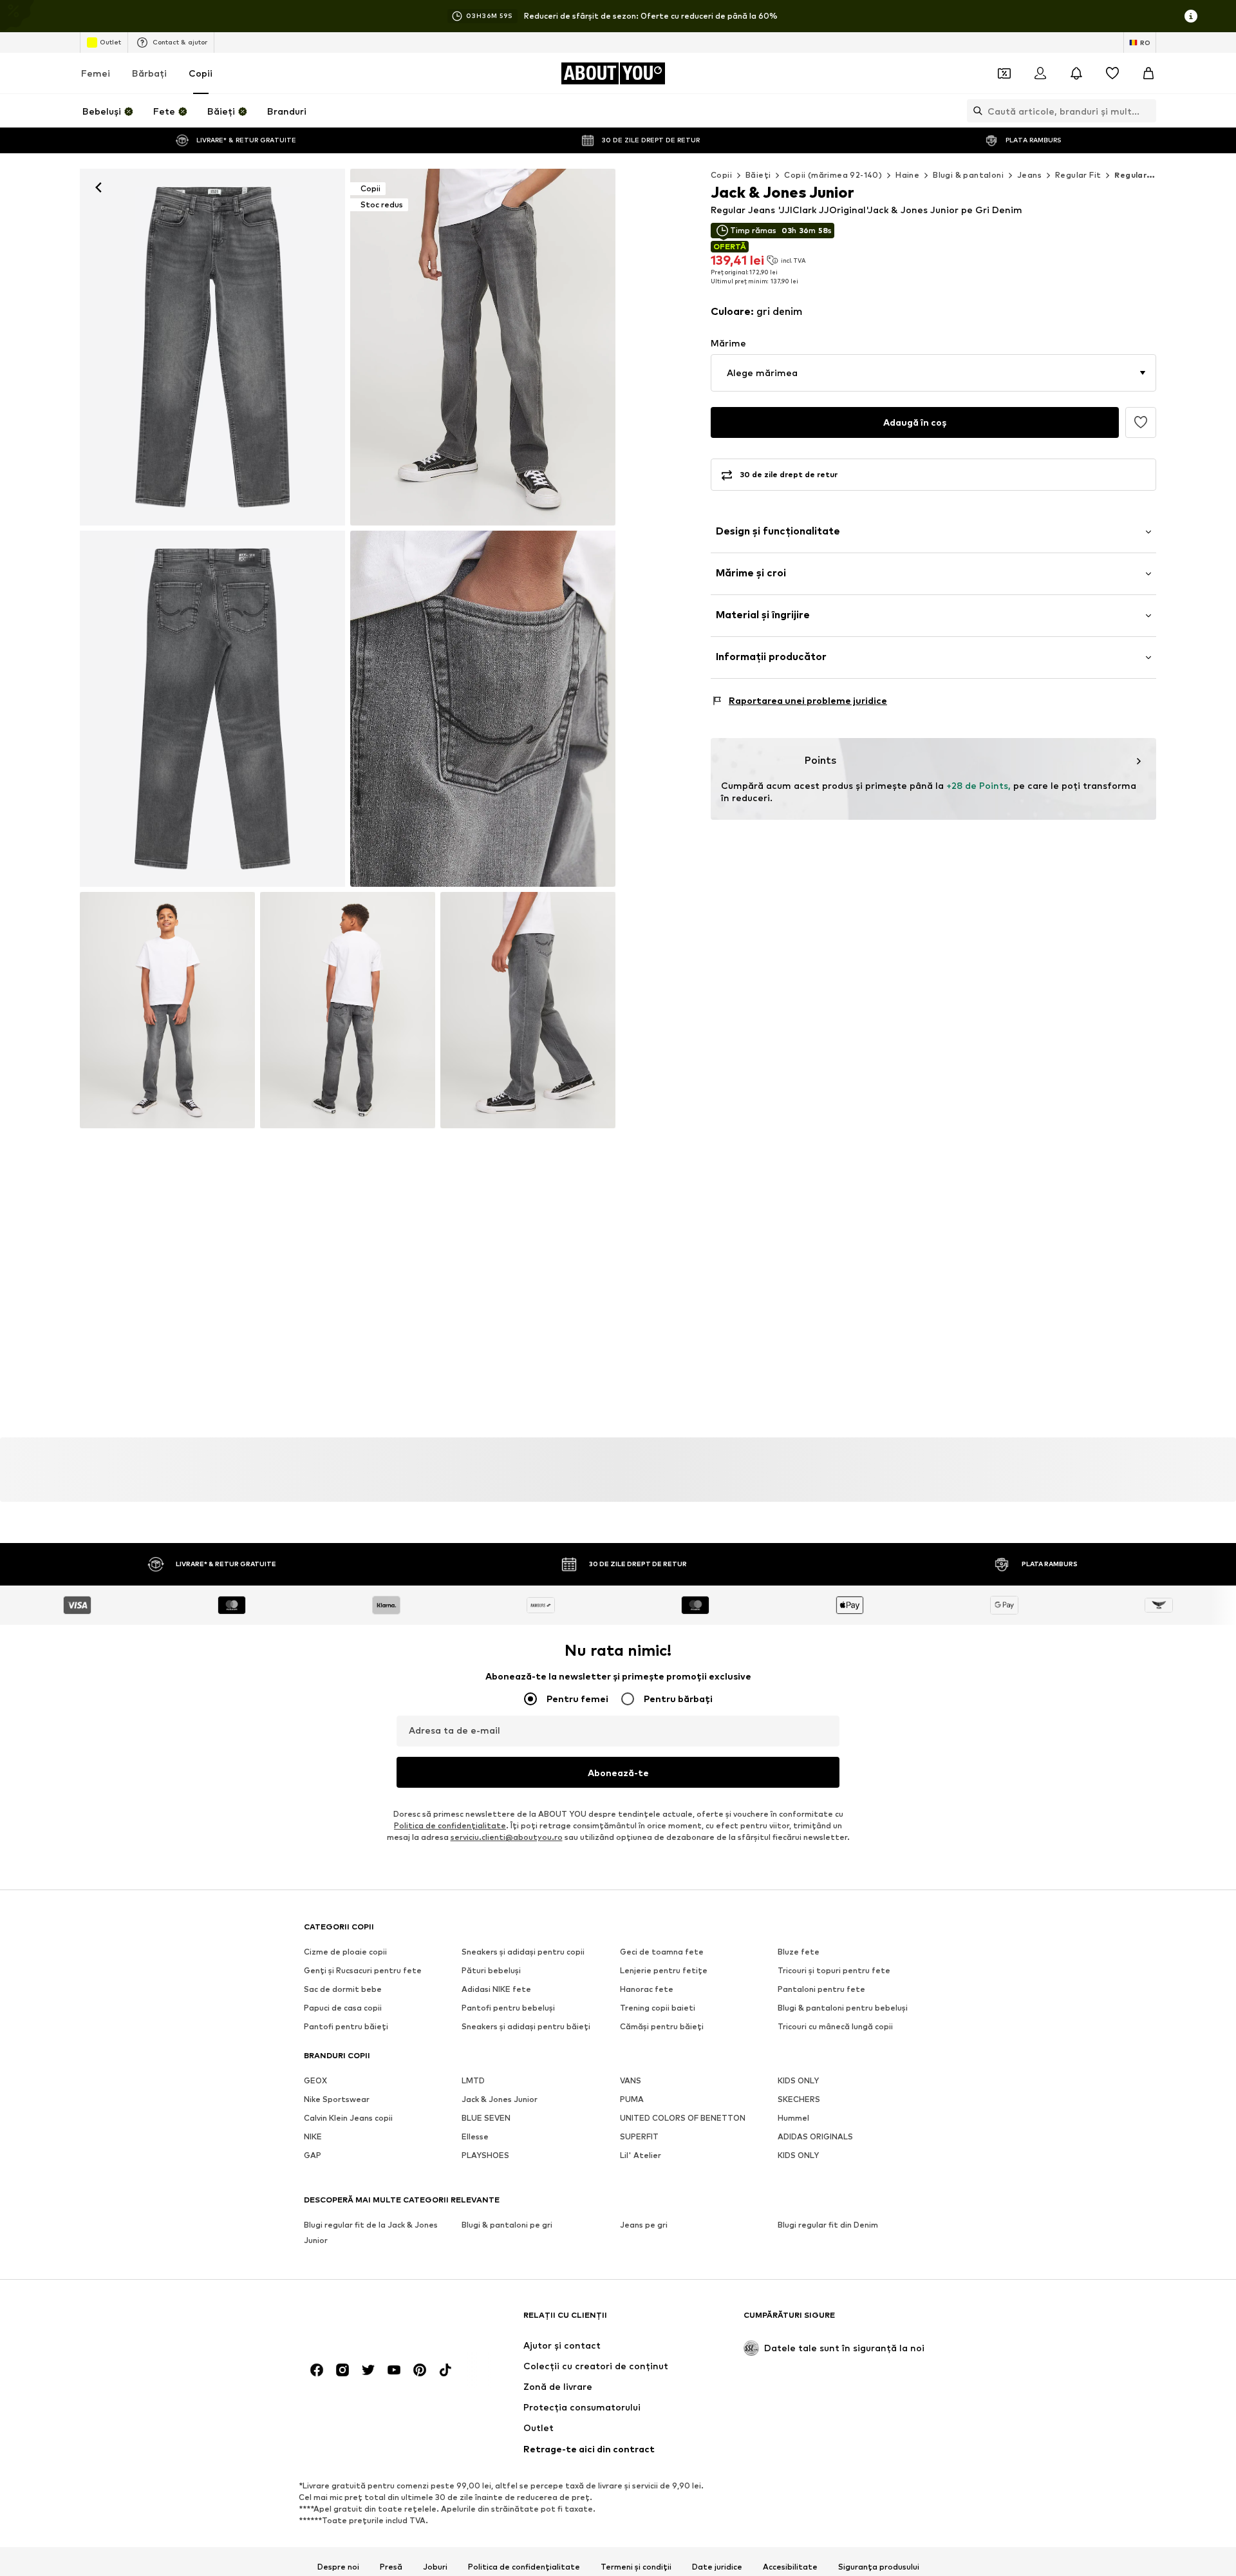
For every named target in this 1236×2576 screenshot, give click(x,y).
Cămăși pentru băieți (662, 2027)
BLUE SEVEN (486, 2118)
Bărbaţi (149, 73)
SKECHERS (799, 2100)
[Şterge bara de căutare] (1147, 111)
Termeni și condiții (636, 2567)
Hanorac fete (647, 1990)
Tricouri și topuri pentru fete (834, 1971)
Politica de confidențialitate (524, 2567)
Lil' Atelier (641, 2156)
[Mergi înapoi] (98, 187)
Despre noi (338, 2567)
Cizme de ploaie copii (345, 1952)
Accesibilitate (790, 2567)
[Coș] (1148, 73)
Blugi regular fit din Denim (828, 2225)
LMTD (473, 2081)
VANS (631, 2081)
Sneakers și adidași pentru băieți (526, 2027)
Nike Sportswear (337, 2100)
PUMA (632, 2100)
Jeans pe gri (644, 2225)
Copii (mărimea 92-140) (833, 175)
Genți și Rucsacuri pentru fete (363, 1971)
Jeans (1029, 175)
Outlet (110, 42)
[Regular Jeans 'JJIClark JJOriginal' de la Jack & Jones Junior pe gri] (212, 709)
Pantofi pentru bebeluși (508, 2008)
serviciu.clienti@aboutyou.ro (507, 1838)
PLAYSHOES (485, 2156)
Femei (96, 73)
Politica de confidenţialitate (450, 1826)
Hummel (793, 2118)
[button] (933, 373)
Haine (907, 175)
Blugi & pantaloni (968, 175)
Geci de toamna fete (662, 1952)
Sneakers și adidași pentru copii (523, 1952)
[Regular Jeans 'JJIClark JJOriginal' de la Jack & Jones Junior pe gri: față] (212, 347)
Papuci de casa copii (343, 2008)
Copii (201, 73)
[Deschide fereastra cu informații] (1191, 16)
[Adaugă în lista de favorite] (1141, 422)
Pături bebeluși (491, 1971)
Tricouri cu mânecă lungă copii (835, 2027)
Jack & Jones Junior (500, 2100)
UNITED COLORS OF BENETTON (683, 2118)
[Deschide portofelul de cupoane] (1004, 73)
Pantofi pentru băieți (346, 2027)
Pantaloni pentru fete (821, 1990)
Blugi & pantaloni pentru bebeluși (843, 2008)
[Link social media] (317, 2371)
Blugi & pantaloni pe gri (507, 2225)
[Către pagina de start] (374, 2321)
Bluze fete (799, 1952)
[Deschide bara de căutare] (975, 111)
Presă (391, 2567)
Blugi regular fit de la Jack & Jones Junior (371, 2233)
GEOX (315, 2081)
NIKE (313, 2137)
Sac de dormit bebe (343, 1990)
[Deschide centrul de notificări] (1076, 73)
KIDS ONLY (798, 2081)
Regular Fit (1078, 175)
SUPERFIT (639, 2137)
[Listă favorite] (1112, 73)
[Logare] (1040, 73)
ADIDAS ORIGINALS (815, 2137)
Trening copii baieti (658, 2008)
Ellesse (475, 2137)
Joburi (435, 2567)
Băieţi (758, 175)
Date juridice (717, 2567)
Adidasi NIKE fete (496, 1990)
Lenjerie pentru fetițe (664, 1971)
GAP (313, 2156)
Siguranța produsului (879, 2567)
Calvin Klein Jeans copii (348, 2118)
